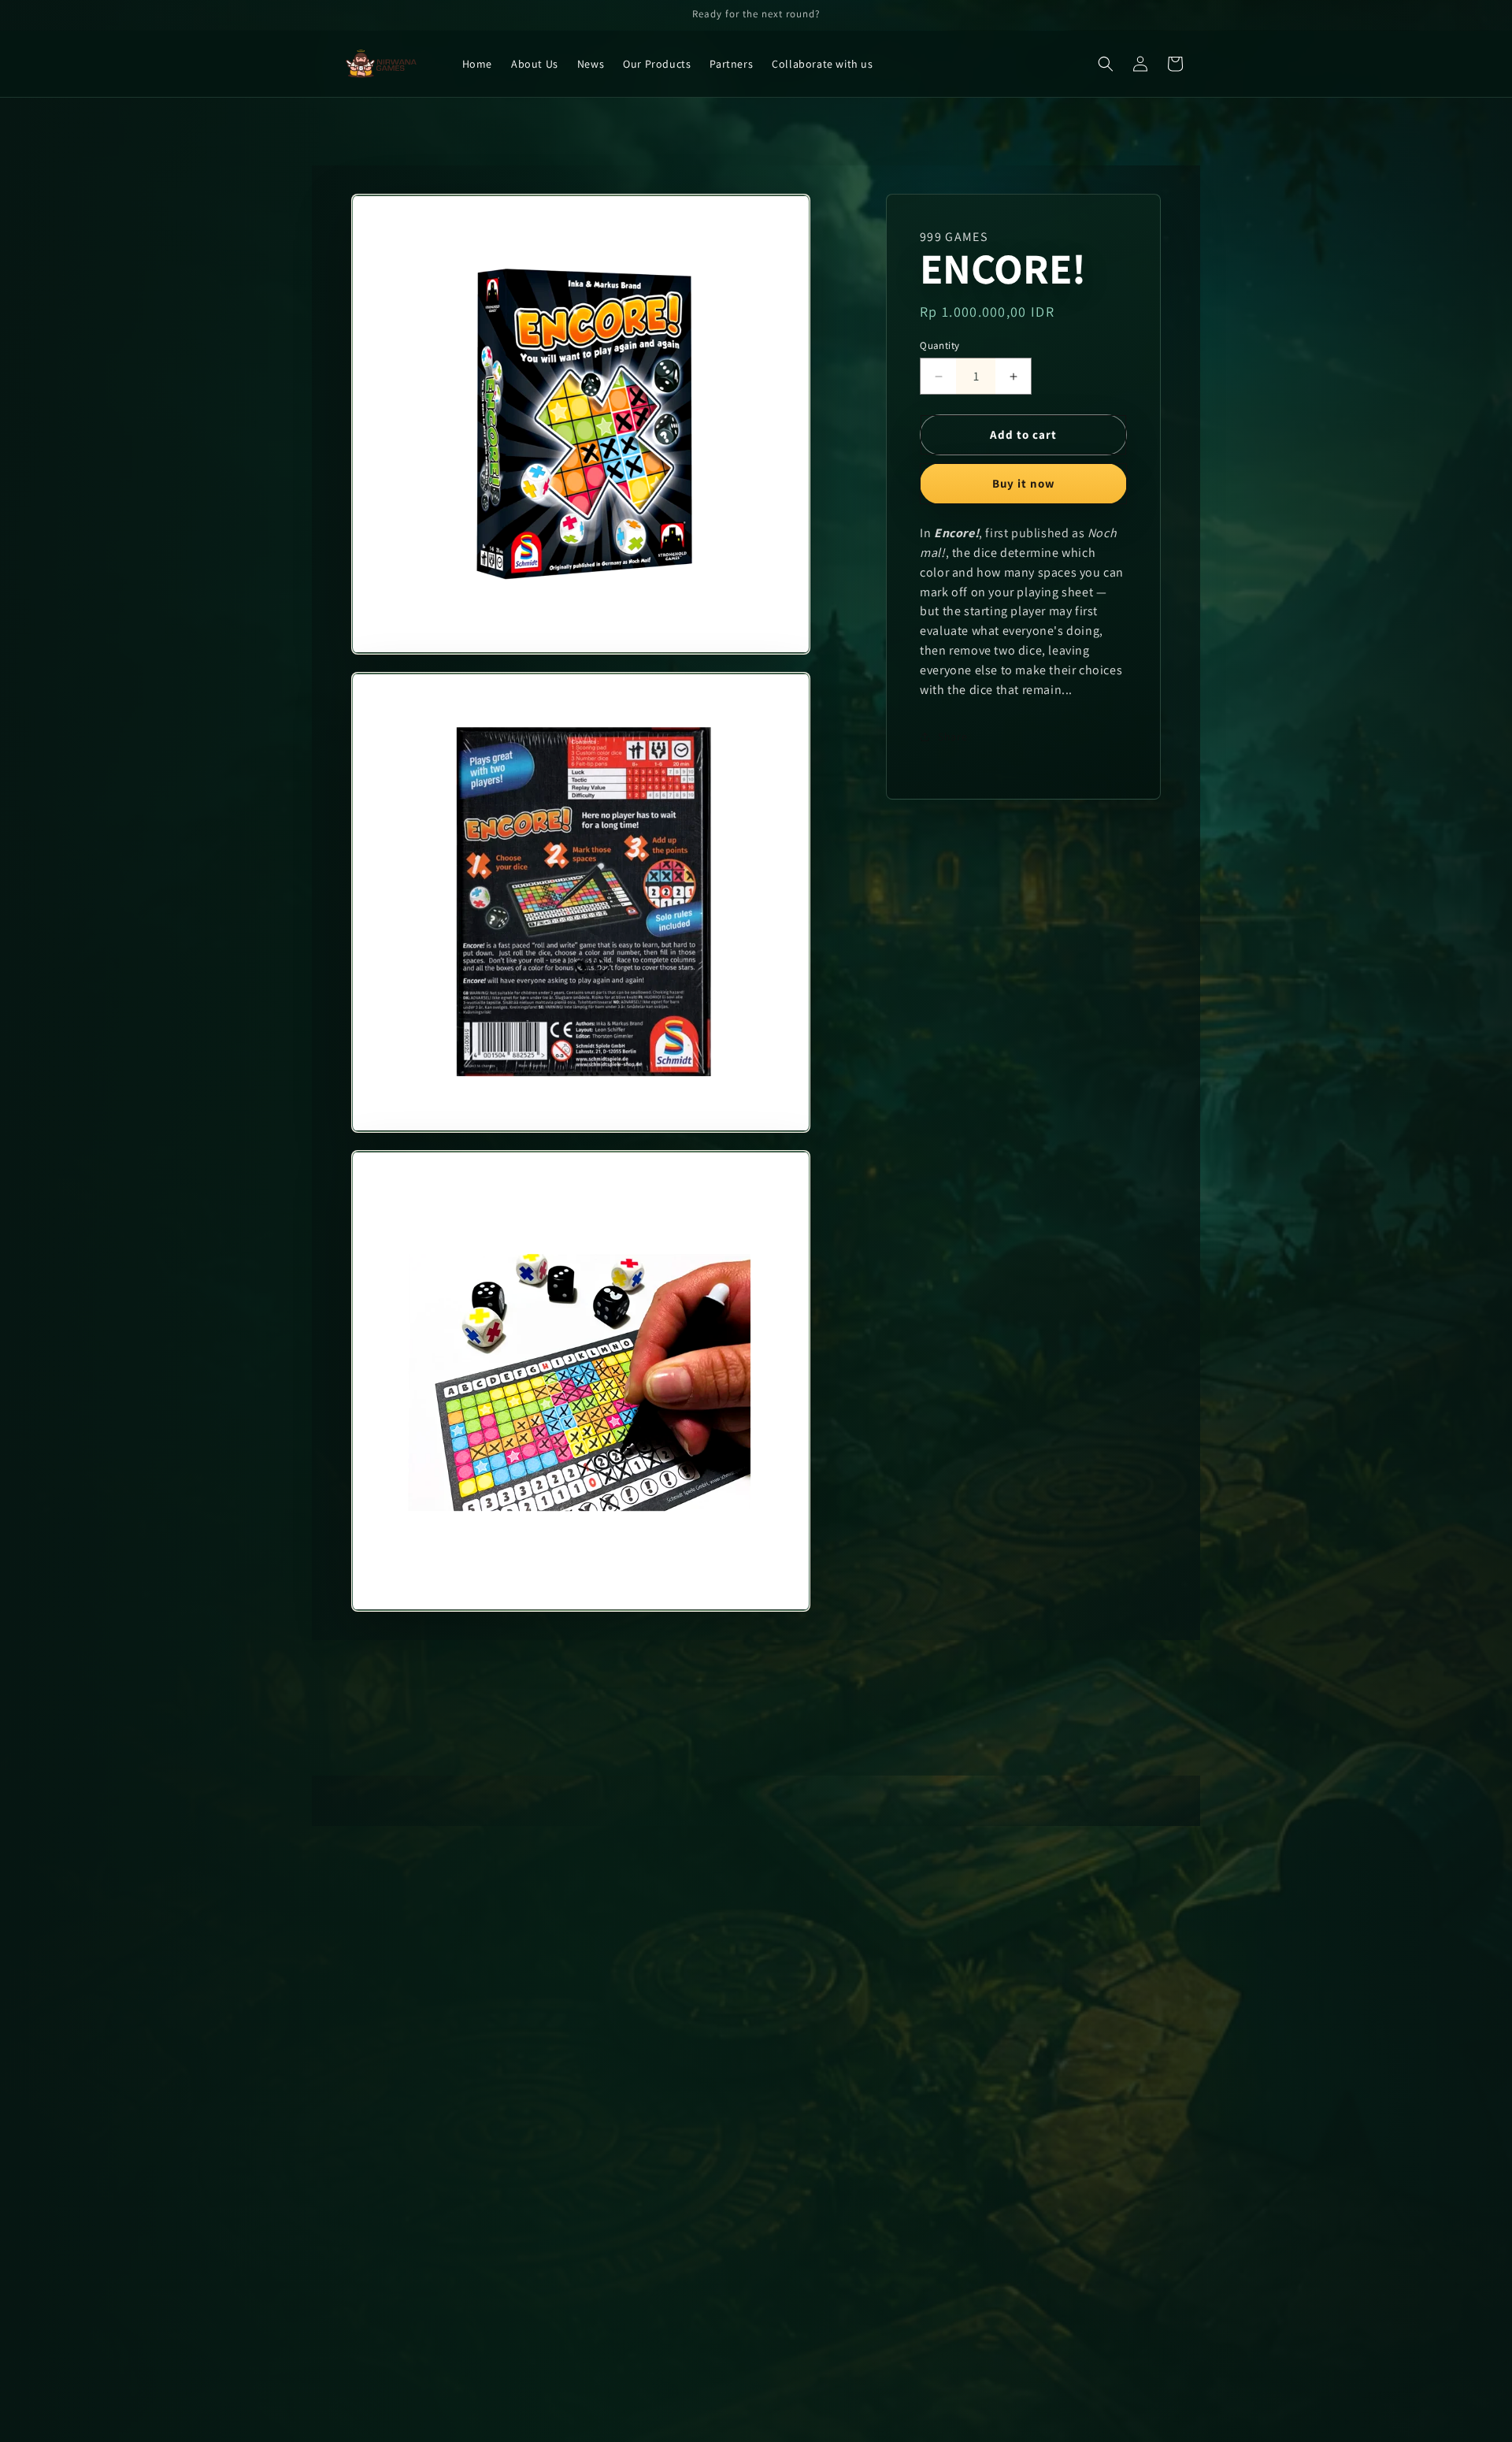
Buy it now (1024, 483)
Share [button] (952, 737)
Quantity (939, 345)
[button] (1106, 64)
